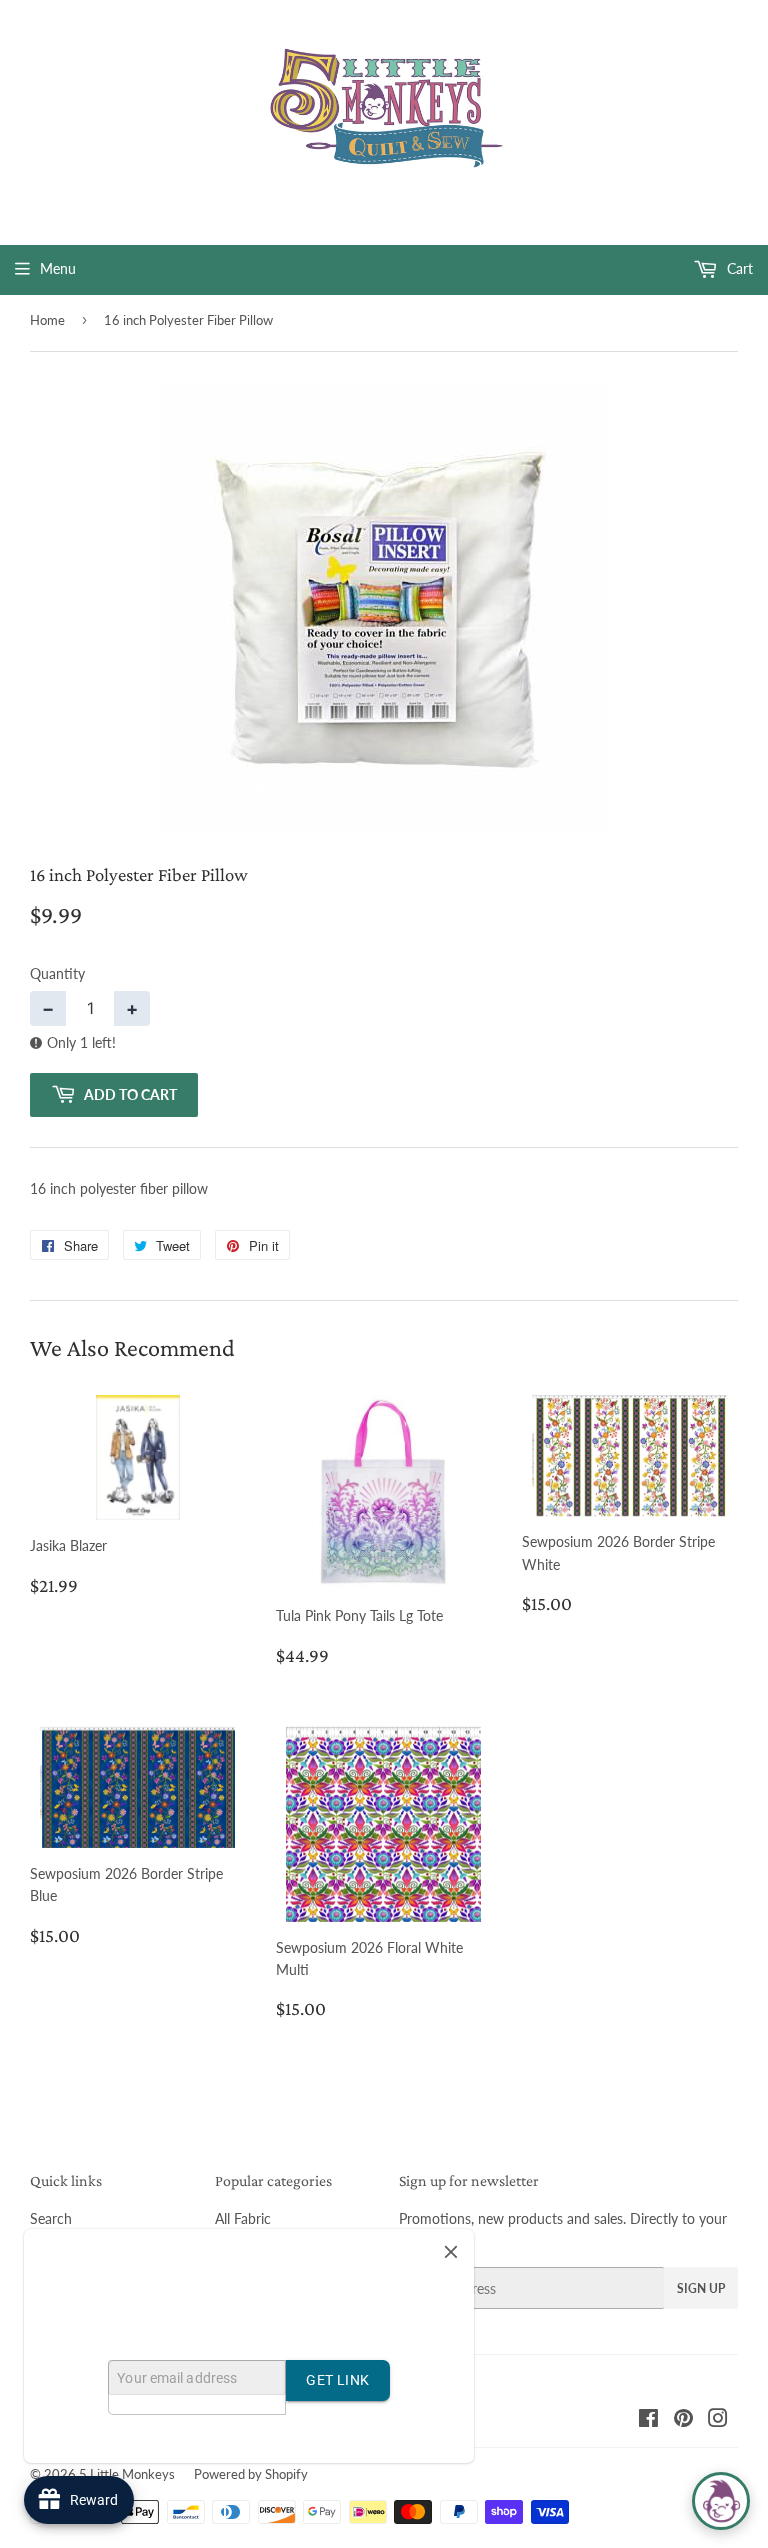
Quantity (57, 973)
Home (47, 320)
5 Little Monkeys (127, 2474)
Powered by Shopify (251, 2474)
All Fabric (243, 2218)
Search (51, 2218)
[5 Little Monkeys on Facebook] (648, 2420)
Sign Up (701, 2288)
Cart (738, 268)
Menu (58, 268)
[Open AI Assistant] (721, 2501)
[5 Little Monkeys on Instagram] (718, 2420)
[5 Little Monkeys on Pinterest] (683, 2420)
